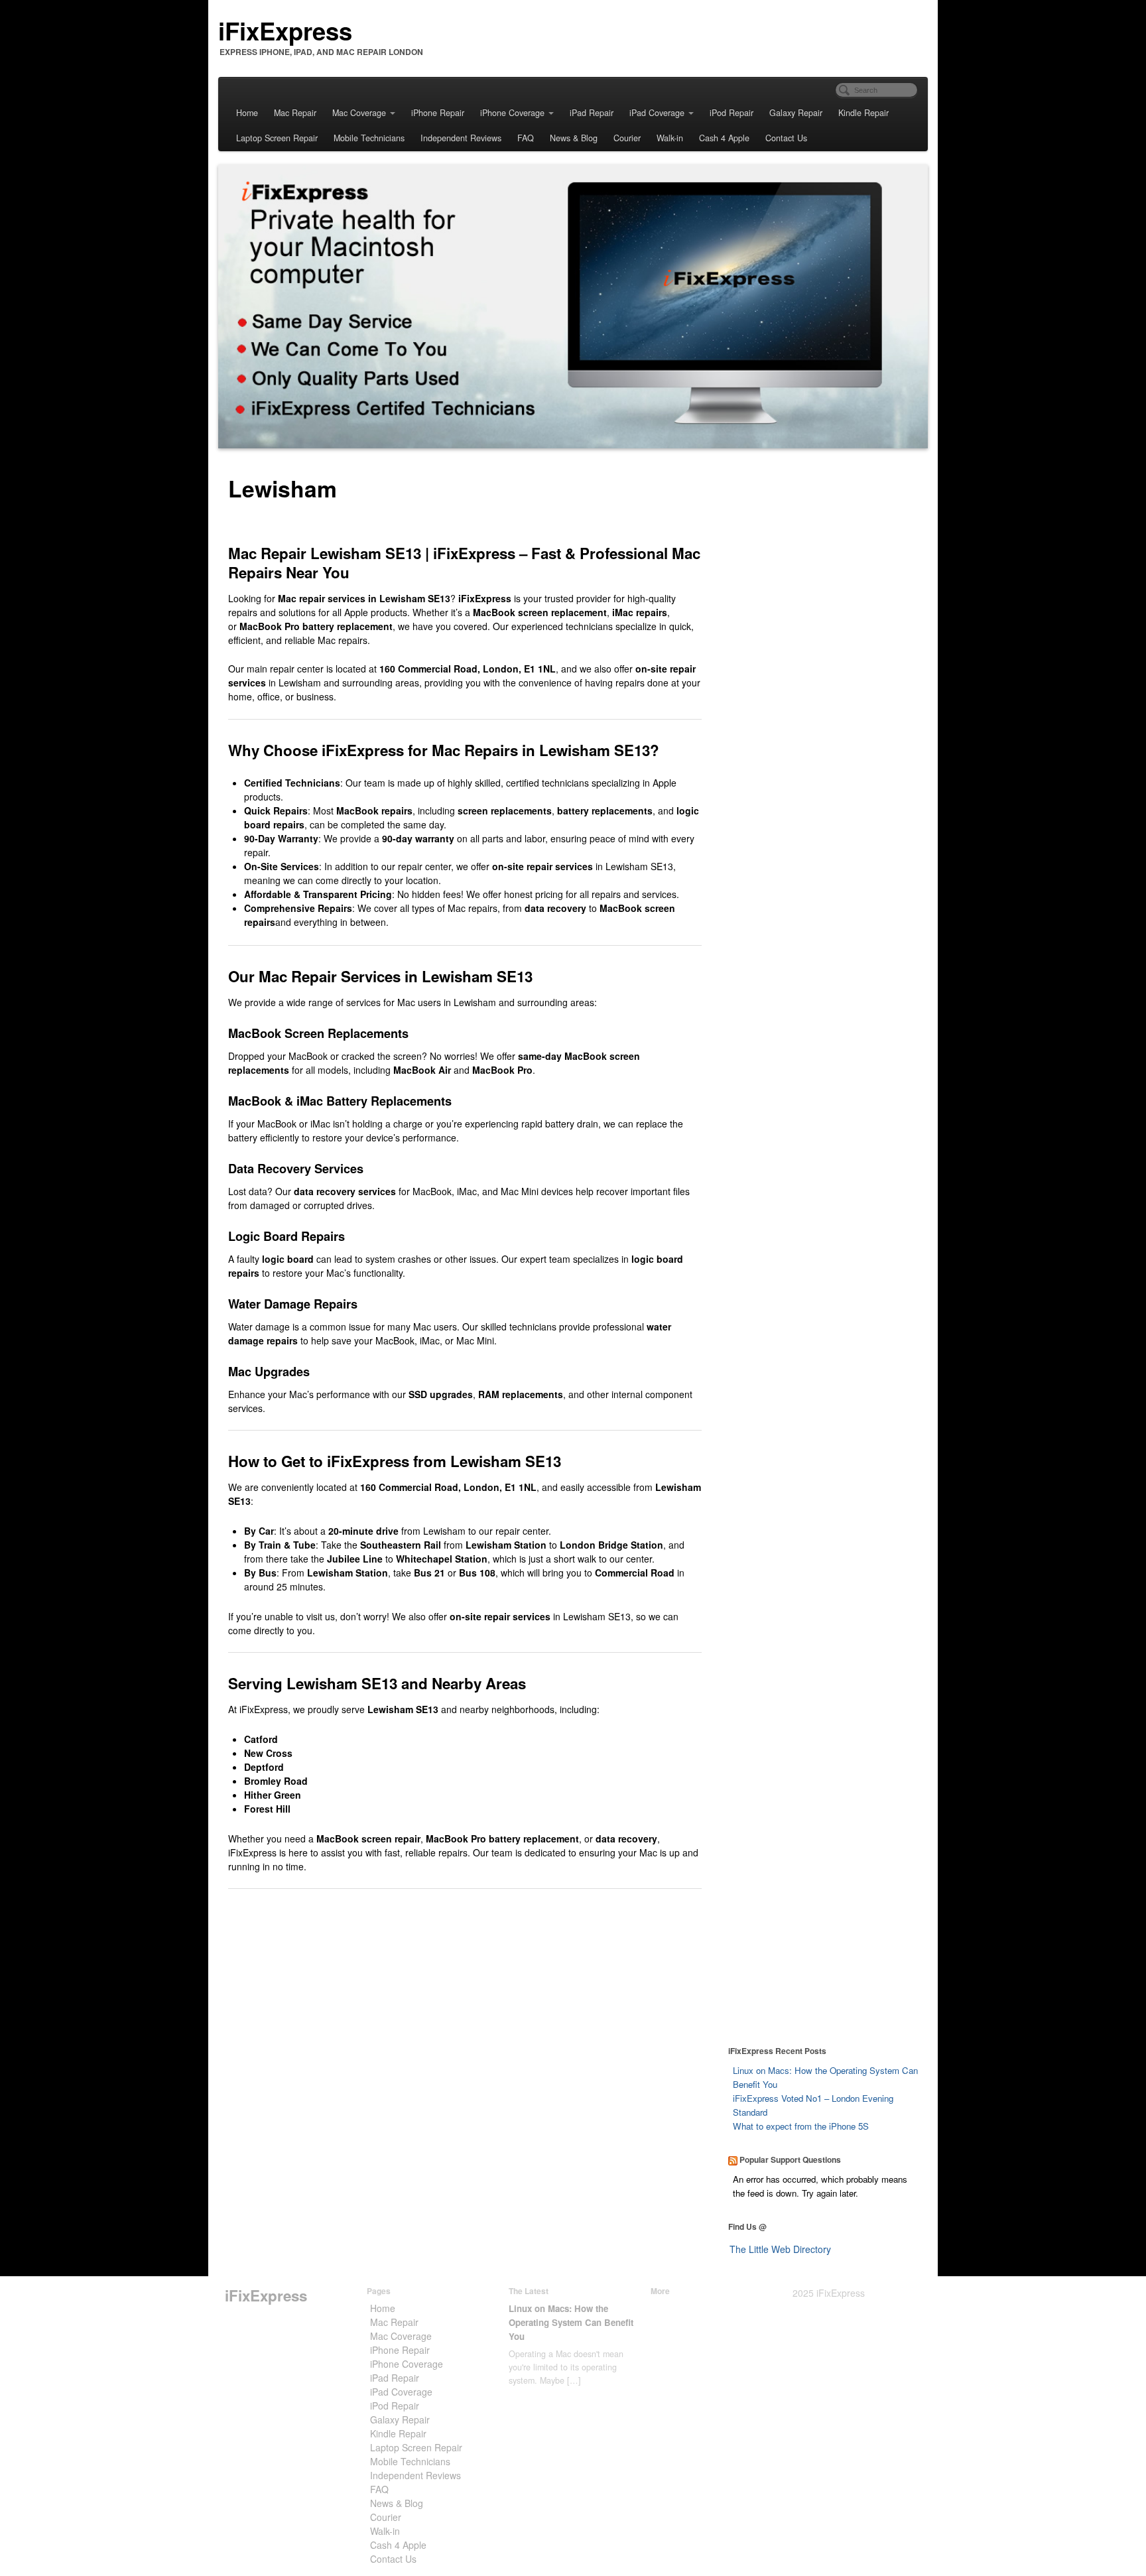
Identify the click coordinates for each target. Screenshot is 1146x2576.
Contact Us (786, 138)
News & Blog (574, 138)
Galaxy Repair (796, 113)
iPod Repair (732, 113)
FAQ (526, 138)
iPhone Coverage (512, 113)
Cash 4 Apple (724, 138)
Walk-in (670, 138)
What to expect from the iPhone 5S (801, 2126)
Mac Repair (295, 113)
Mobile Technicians (369, 138)
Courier (627, 138)
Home (247, 113)
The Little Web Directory (780, 2249)
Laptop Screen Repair (277, 138)
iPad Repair (592, 113)
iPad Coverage (657, 113)
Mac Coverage (359, 113)
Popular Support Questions (790, 2159)
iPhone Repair (438, 113)
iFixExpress (285, 31)
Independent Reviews (461, 138)
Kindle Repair (863, 113)
